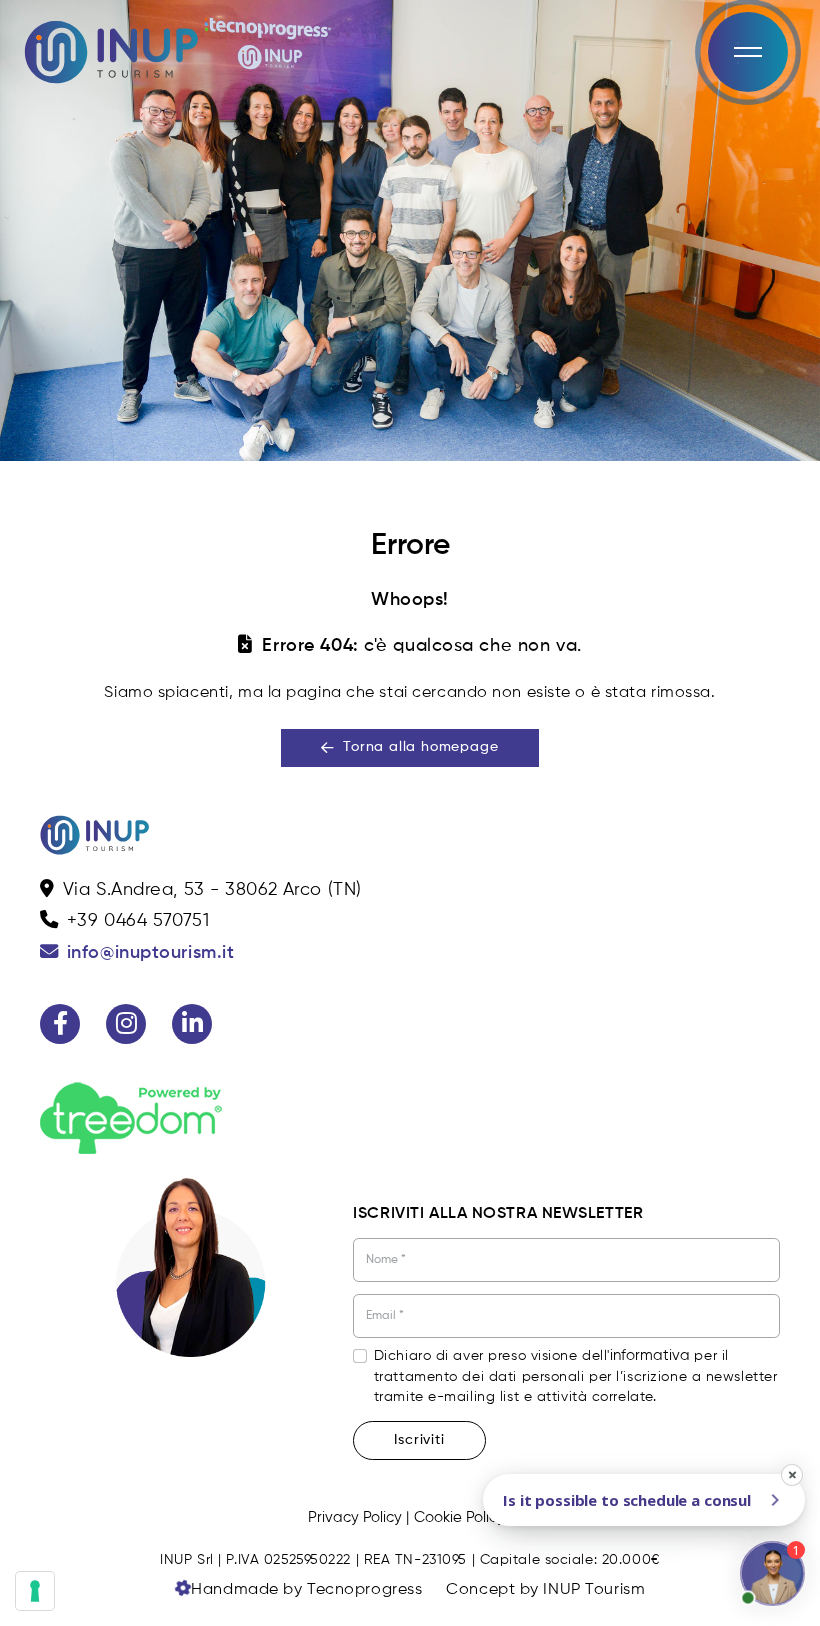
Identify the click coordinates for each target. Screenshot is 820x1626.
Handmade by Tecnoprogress (306, 1590)
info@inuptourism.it (151, 953)
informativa (650, 1355)
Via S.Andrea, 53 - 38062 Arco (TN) (212, 890)
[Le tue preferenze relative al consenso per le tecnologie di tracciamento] (35, 1591)
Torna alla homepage (420, 747)
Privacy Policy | (358, 1517)
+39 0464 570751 (138, 921)
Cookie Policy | (463, 1517)
